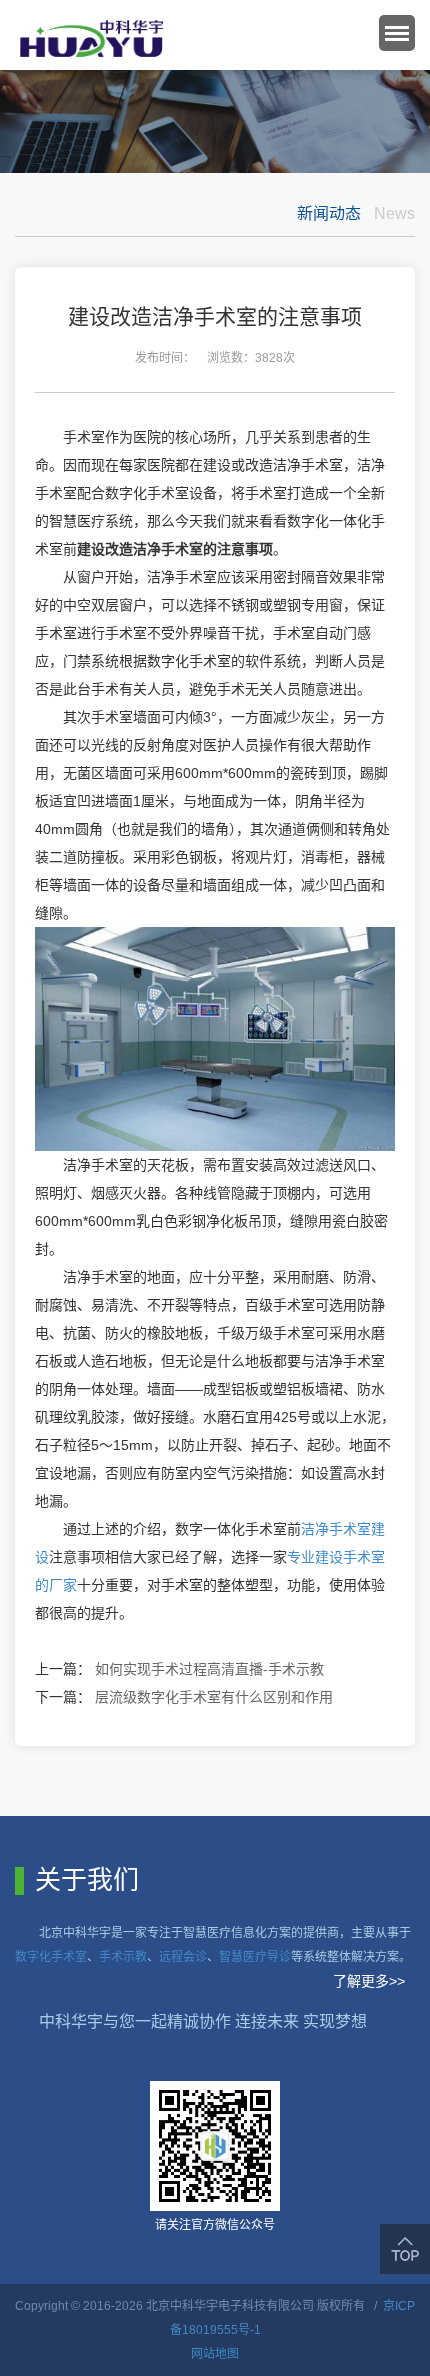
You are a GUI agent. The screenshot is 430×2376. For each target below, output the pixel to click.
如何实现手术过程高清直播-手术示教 (209, 1669)
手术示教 (123, 1957)
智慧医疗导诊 (255, 1957)
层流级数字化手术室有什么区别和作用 (214, 1697)
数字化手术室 (51, 1957)
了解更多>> (369, 1981)
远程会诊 (183, 1957)
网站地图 (215, 2354)
